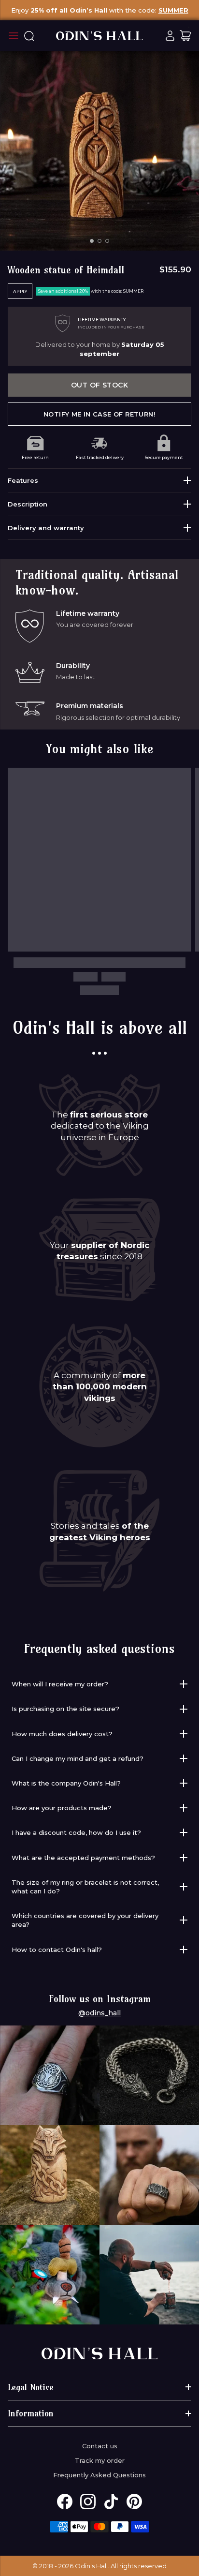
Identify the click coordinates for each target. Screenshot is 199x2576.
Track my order (100, 2460)
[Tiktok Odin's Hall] (111, 2502)
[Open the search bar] (29, 36)
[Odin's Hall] (99, 36)
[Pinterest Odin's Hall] (134, 2502)
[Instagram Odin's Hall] (88, 2502)
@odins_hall (99, 2013)
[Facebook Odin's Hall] (65, 2502)
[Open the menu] (14, 36)
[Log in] (170, 36)
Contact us (100, 2446)
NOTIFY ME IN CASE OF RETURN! (99, 414)
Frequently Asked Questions (99, 2475)
